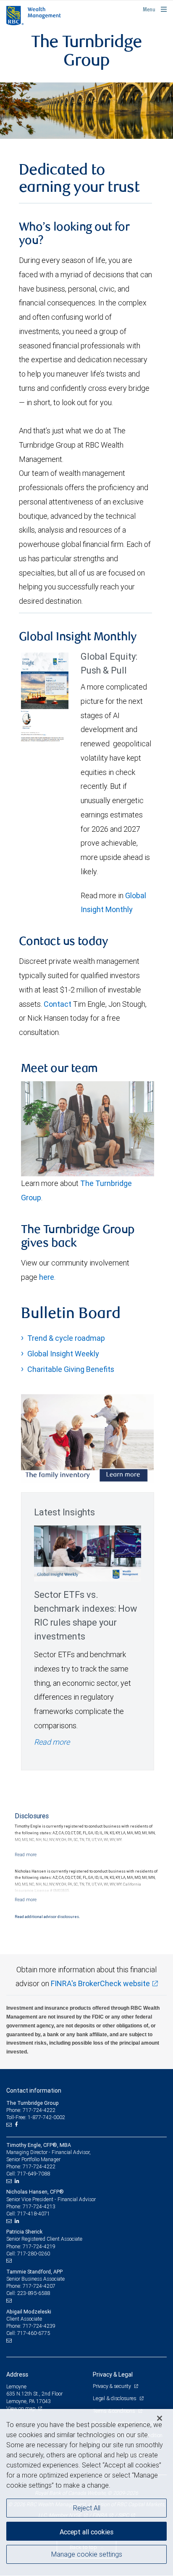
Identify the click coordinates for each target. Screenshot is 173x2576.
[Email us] (10, 2125)
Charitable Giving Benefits (71, 1369)
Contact (58, 1004)
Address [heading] (17, 2374)
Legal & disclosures (115, 2398)
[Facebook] (17, 2125)
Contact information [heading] (34, 2091)
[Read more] (26, 1854)
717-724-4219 (39, 2246)
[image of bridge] (86, 110)
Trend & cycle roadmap (66, 1338)
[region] (86, 2492)
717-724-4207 (39, 2286)
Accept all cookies (86, 2532)
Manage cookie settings (87, 2554)
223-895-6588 (34, 2293)
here (47, 1277)
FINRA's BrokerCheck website (100, 1983)
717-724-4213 (39, 2206)
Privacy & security (112, 2386)
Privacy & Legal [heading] (113, 2374)
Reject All (87, 2508)
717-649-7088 (34, 2174)
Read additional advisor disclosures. (47, 1917)
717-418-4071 (34, 2214)
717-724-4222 (39, 2166)
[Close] (160, 2418)
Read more (52, 1742)
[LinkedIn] (18, 2181)
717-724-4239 (39, 2326)
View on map (21, 2408)
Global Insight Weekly (63, 1354)
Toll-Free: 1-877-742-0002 (36, 2117)
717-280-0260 (34, 2254)
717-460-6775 (34, 2333)
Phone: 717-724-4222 (31, 2110)
